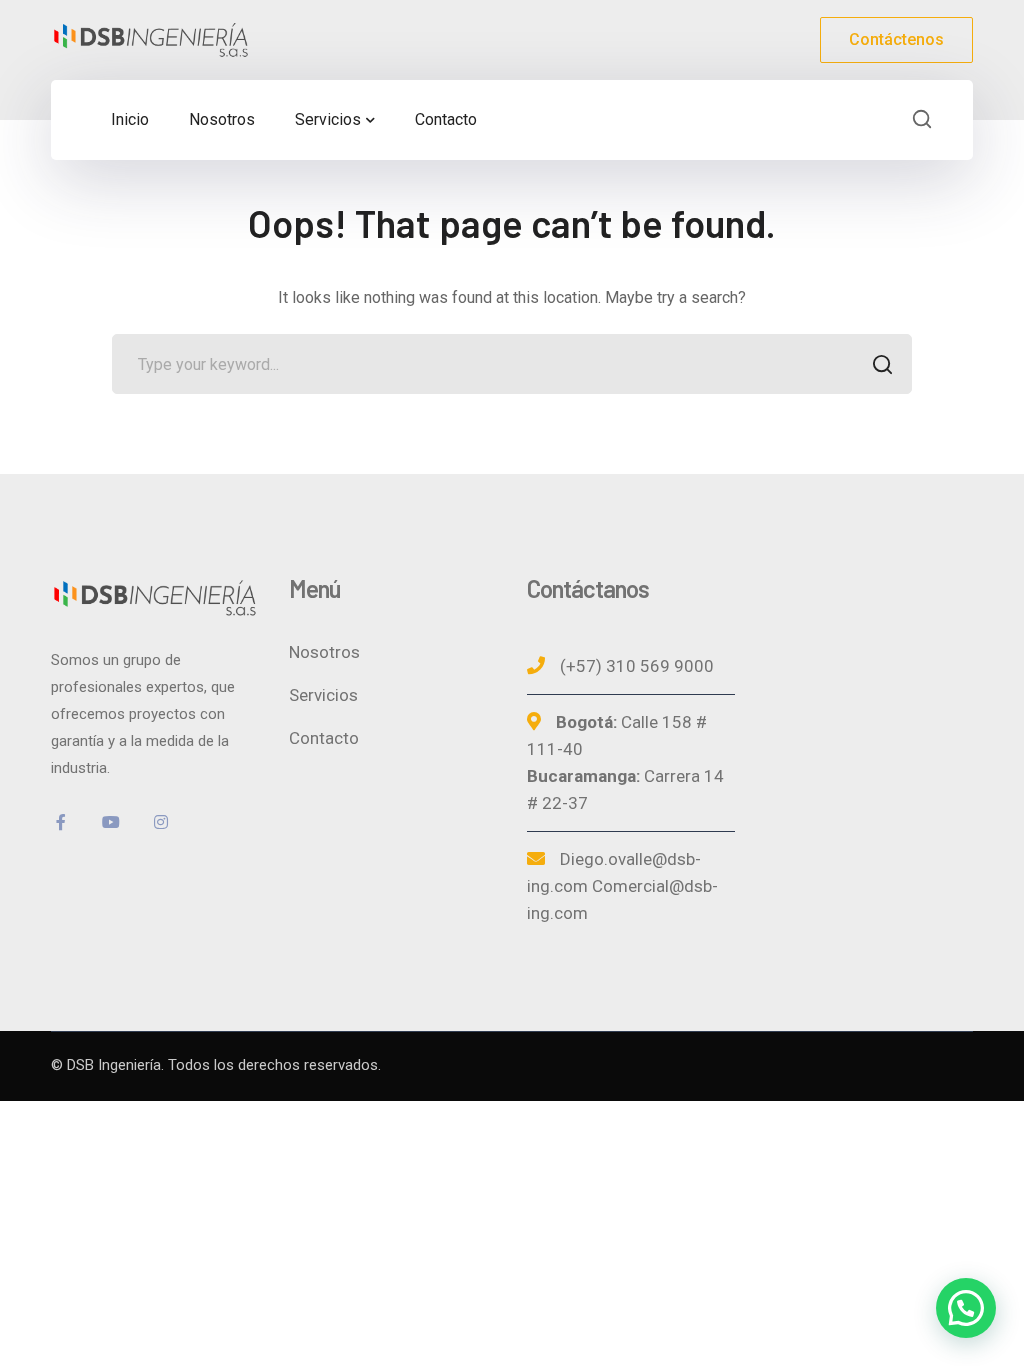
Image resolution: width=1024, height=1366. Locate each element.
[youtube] (111, 822)
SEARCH (882, 364)
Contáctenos (896, 39)
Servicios (323, 695)
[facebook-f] (61, 822)
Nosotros (324, 652)
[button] (966, 1308)
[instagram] (161, 822)
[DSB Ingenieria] (151, 38)
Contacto (324, 738)
